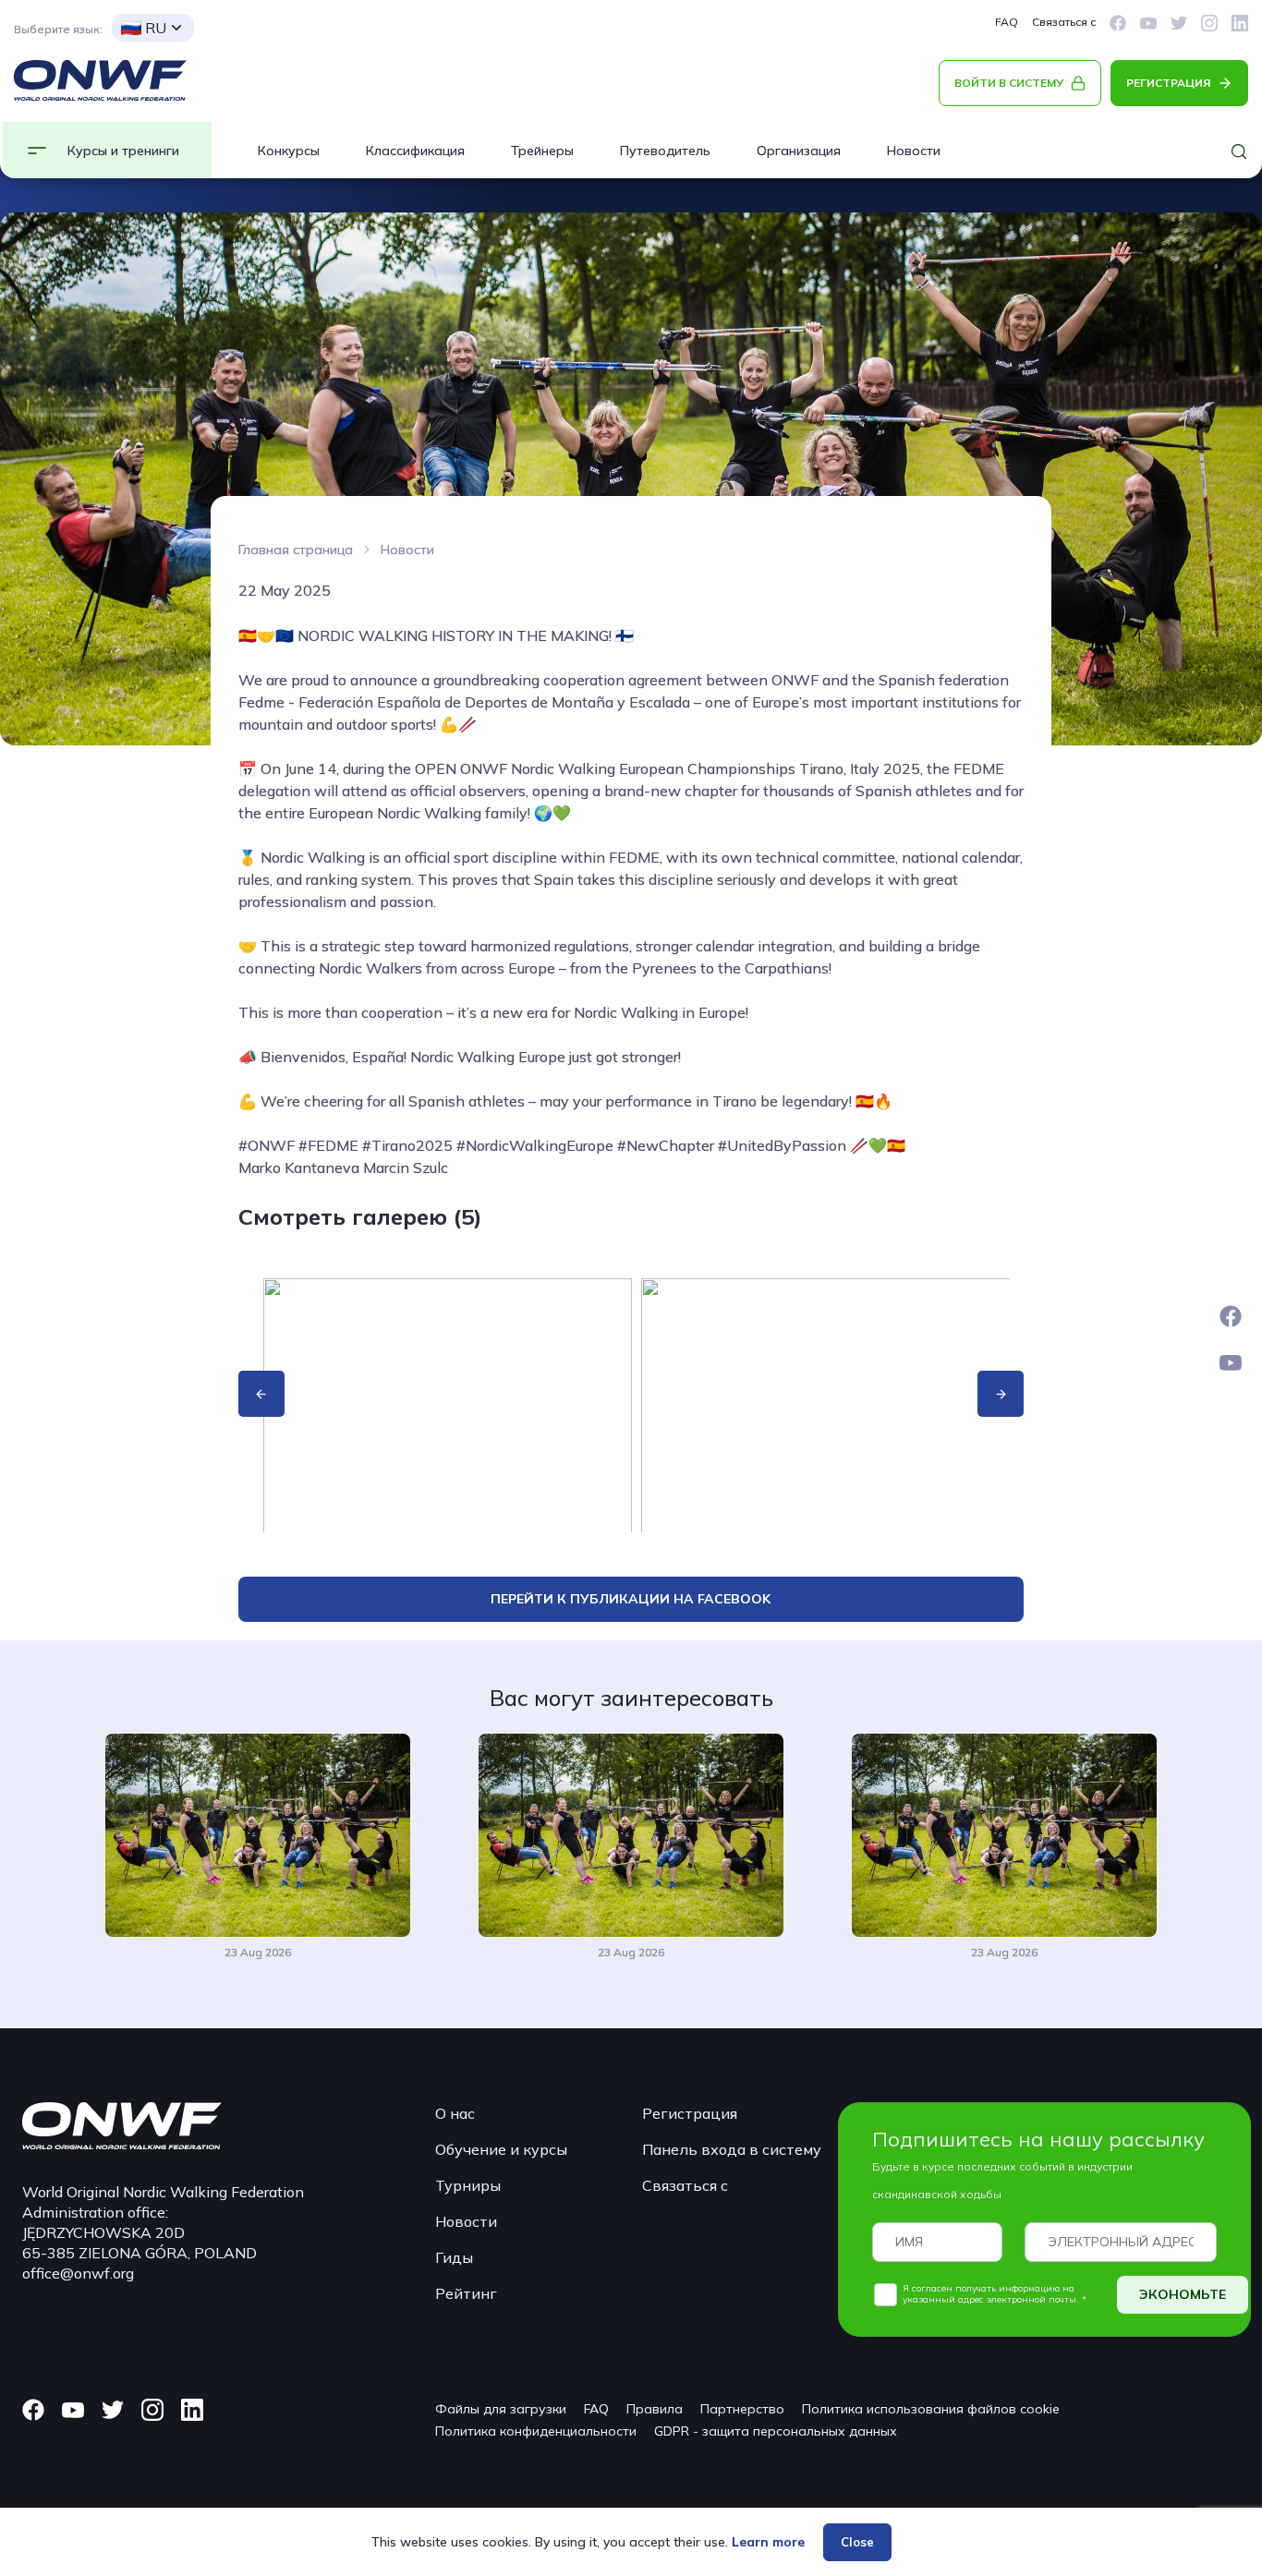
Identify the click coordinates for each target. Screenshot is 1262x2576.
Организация (799, 151)
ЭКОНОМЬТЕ (1183, 2294)
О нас (455, 2113)
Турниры (468, 2185)
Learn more (768, 2542)
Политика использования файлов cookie (931, 2409)
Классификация (415, 151)
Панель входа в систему (732, 2149)
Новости (914, 151)
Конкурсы (289, 151)
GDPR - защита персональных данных (776, 2431)
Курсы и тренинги (123, 151)
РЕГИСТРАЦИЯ (1168, 83)
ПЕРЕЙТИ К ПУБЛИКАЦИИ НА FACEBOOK (631, 1599)
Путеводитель (665, 151)
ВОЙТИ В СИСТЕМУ (1009, 83)
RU (156, 28)
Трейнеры (542, 151)
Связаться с (1064, 22)
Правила (655, 2409)
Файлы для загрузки (501, 2409)
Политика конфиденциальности (536, 2431)
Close (857, 2542)
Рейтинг (466, 2293)
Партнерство (742, 2409)
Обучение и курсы (501, 2149)
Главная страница (296, 550)
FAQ (1007, 22)
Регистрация (690, 2113)
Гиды (454, 2257)
